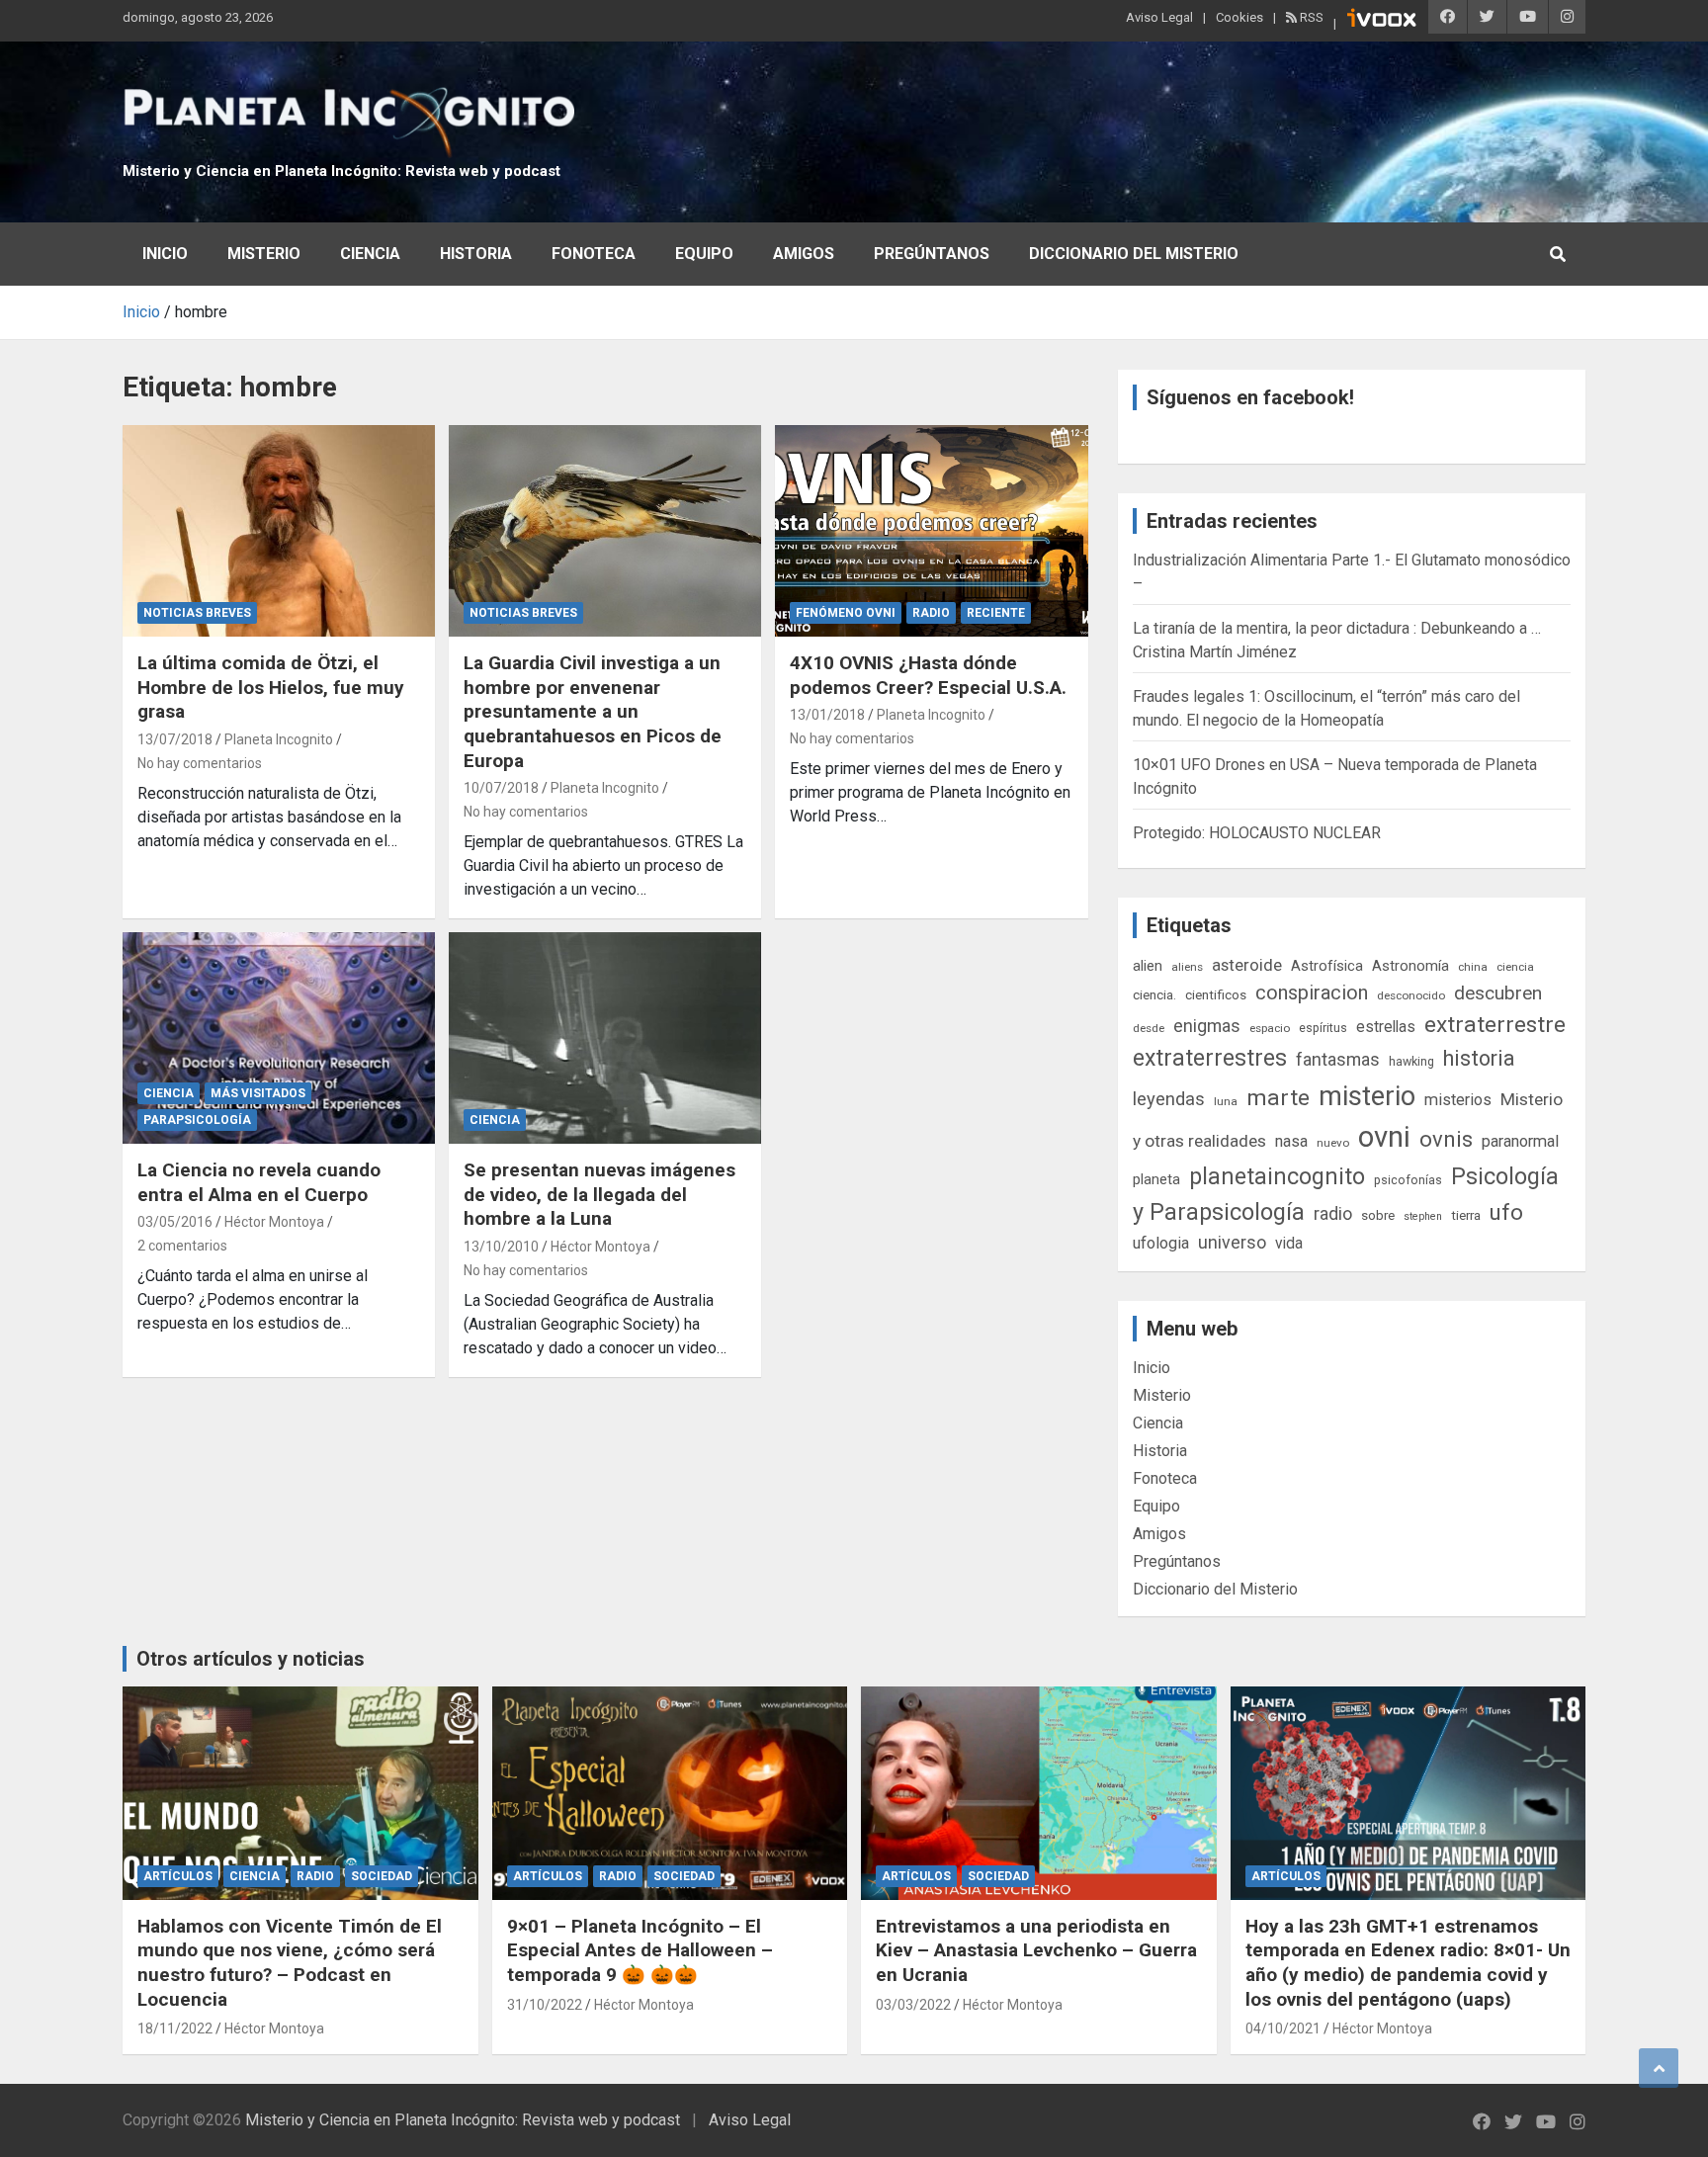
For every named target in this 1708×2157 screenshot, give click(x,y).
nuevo (1333, 1143)
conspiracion (1312, 992)
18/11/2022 (175, 2028)
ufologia (1161, 1243)
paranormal (1520, 1141)
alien (1148, 966)
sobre (1378, 1215)
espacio (1270, 1028)
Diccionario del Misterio (1134, 254)
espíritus (1323, 1028)
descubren (1498, 993)
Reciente (996, 613)
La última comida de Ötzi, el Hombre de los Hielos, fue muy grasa (271, 687)
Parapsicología (197, 1120)
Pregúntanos (932, 254)
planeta (1156, 1179)
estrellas (1386, 1027)
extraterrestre (1495, 1025)
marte (1278, 1098)
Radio (931, 613)
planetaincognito (1277, 1177)
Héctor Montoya (274, 1222)
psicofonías (1408, 1180)
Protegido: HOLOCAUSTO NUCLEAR (1257, 833)
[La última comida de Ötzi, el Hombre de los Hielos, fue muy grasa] (279, 531)
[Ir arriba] (1659, 2068)
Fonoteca (594, 254)
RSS (1310, 17)
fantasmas (1338, 1059)
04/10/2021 (1283, 2028)
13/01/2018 (827, 715)
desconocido (1411, 995)
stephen (1423, 1216)
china (1473, 967)
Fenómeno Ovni (846, 613)
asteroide (1247, 965)
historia (1479, 1058)
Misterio (264, 254)
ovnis (1446, 1139)
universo (1232, 1242)
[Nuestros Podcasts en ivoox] (1382, 21)
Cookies (1239, 17)
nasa (1291, 1141)
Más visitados (258, 1093)
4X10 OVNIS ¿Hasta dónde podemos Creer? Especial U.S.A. (928, 675)
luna (1226, 1101)
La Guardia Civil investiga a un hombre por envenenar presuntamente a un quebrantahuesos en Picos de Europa (593, 712)
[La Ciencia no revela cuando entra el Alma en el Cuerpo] (279, 1038)
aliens (1187, 967)
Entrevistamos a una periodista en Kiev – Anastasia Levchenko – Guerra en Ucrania (1036, 1950)
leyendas (1169, 1099)
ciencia (1515, 967)
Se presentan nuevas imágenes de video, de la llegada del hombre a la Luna (599, 1194)
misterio (1367, 1096)
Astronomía (1410, 966)
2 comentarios (182, 1246)
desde (1149, 1028)
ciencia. (1154, 994)
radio (1333, 1213)
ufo (1506, 1212)
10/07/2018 (501, 788)
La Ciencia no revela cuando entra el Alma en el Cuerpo (259, 1182)
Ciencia (370, 254)
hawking (1411, 1061)
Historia (476, 254)
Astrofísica (1327, 966)
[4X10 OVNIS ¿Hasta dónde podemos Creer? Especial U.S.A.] (931, 531)
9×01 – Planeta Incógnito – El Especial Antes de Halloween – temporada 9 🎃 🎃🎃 (640, 1950)
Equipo (704, 254)
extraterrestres (1210, 1058)
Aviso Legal (1159, 17)
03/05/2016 (175, 1222)
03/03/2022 (913, 2005)
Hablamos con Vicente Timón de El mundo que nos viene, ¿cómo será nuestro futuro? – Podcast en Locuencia (290, 1963)
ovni (1384, 1137)
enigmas (1207, 1026)
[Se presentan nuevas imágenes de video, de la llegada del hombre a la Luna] (605, 1038)
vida (1289, 1244)
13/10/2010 (501, 1247)
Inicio (165, 254)
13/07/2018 (175, 739)
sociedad (382, 1876)
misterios (1458, 1100)
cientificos (1216, 994)
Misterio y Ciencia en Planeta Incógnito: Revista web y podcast (342, 171)
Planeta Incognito (279, 739)
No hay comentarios (200, 763)
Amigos (804, 254)
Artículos (178, 1876)
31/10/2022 (545, 2005)
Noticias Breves (197, 613)
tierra (1466, 1215)
